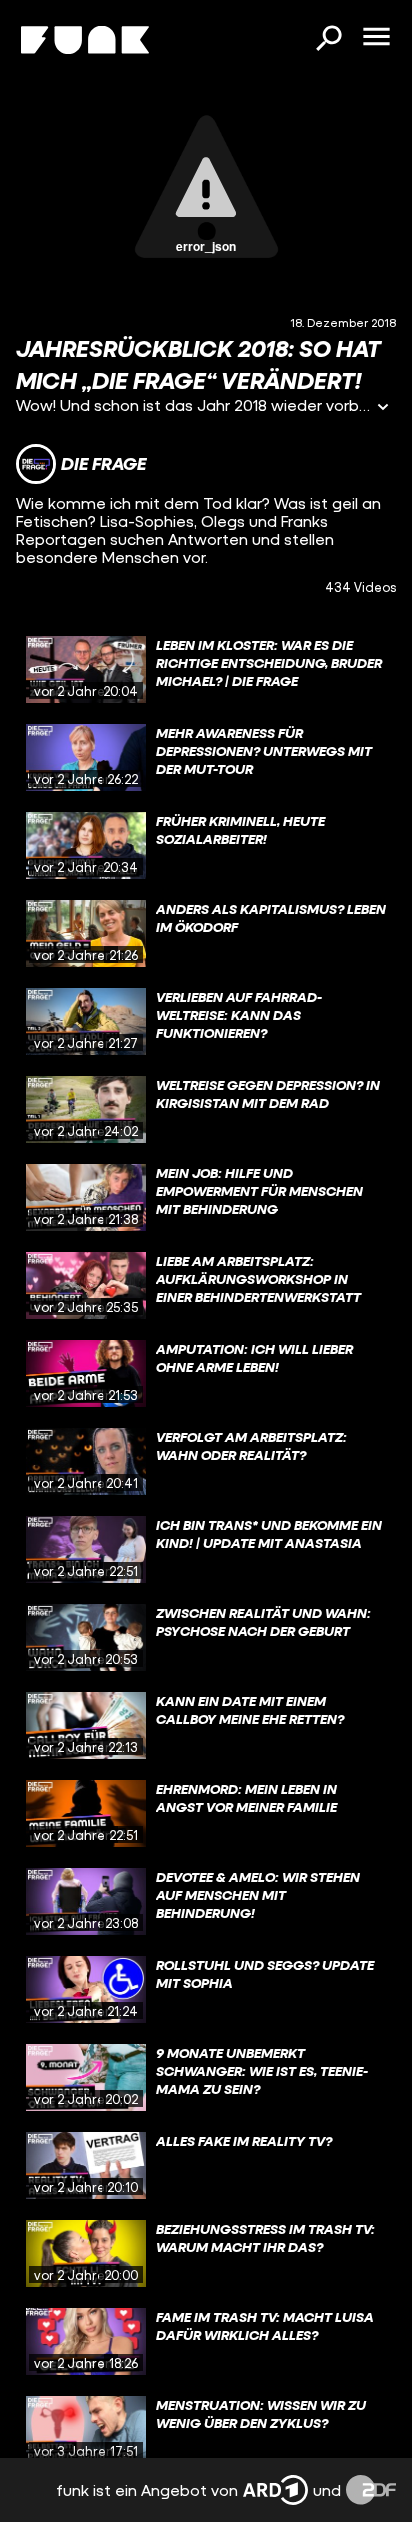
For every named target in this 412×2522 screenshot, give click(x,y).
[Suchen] (328, 40)
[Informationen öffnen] (383, 408)
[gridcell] (206, 670)
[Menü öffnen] (376, 38)
